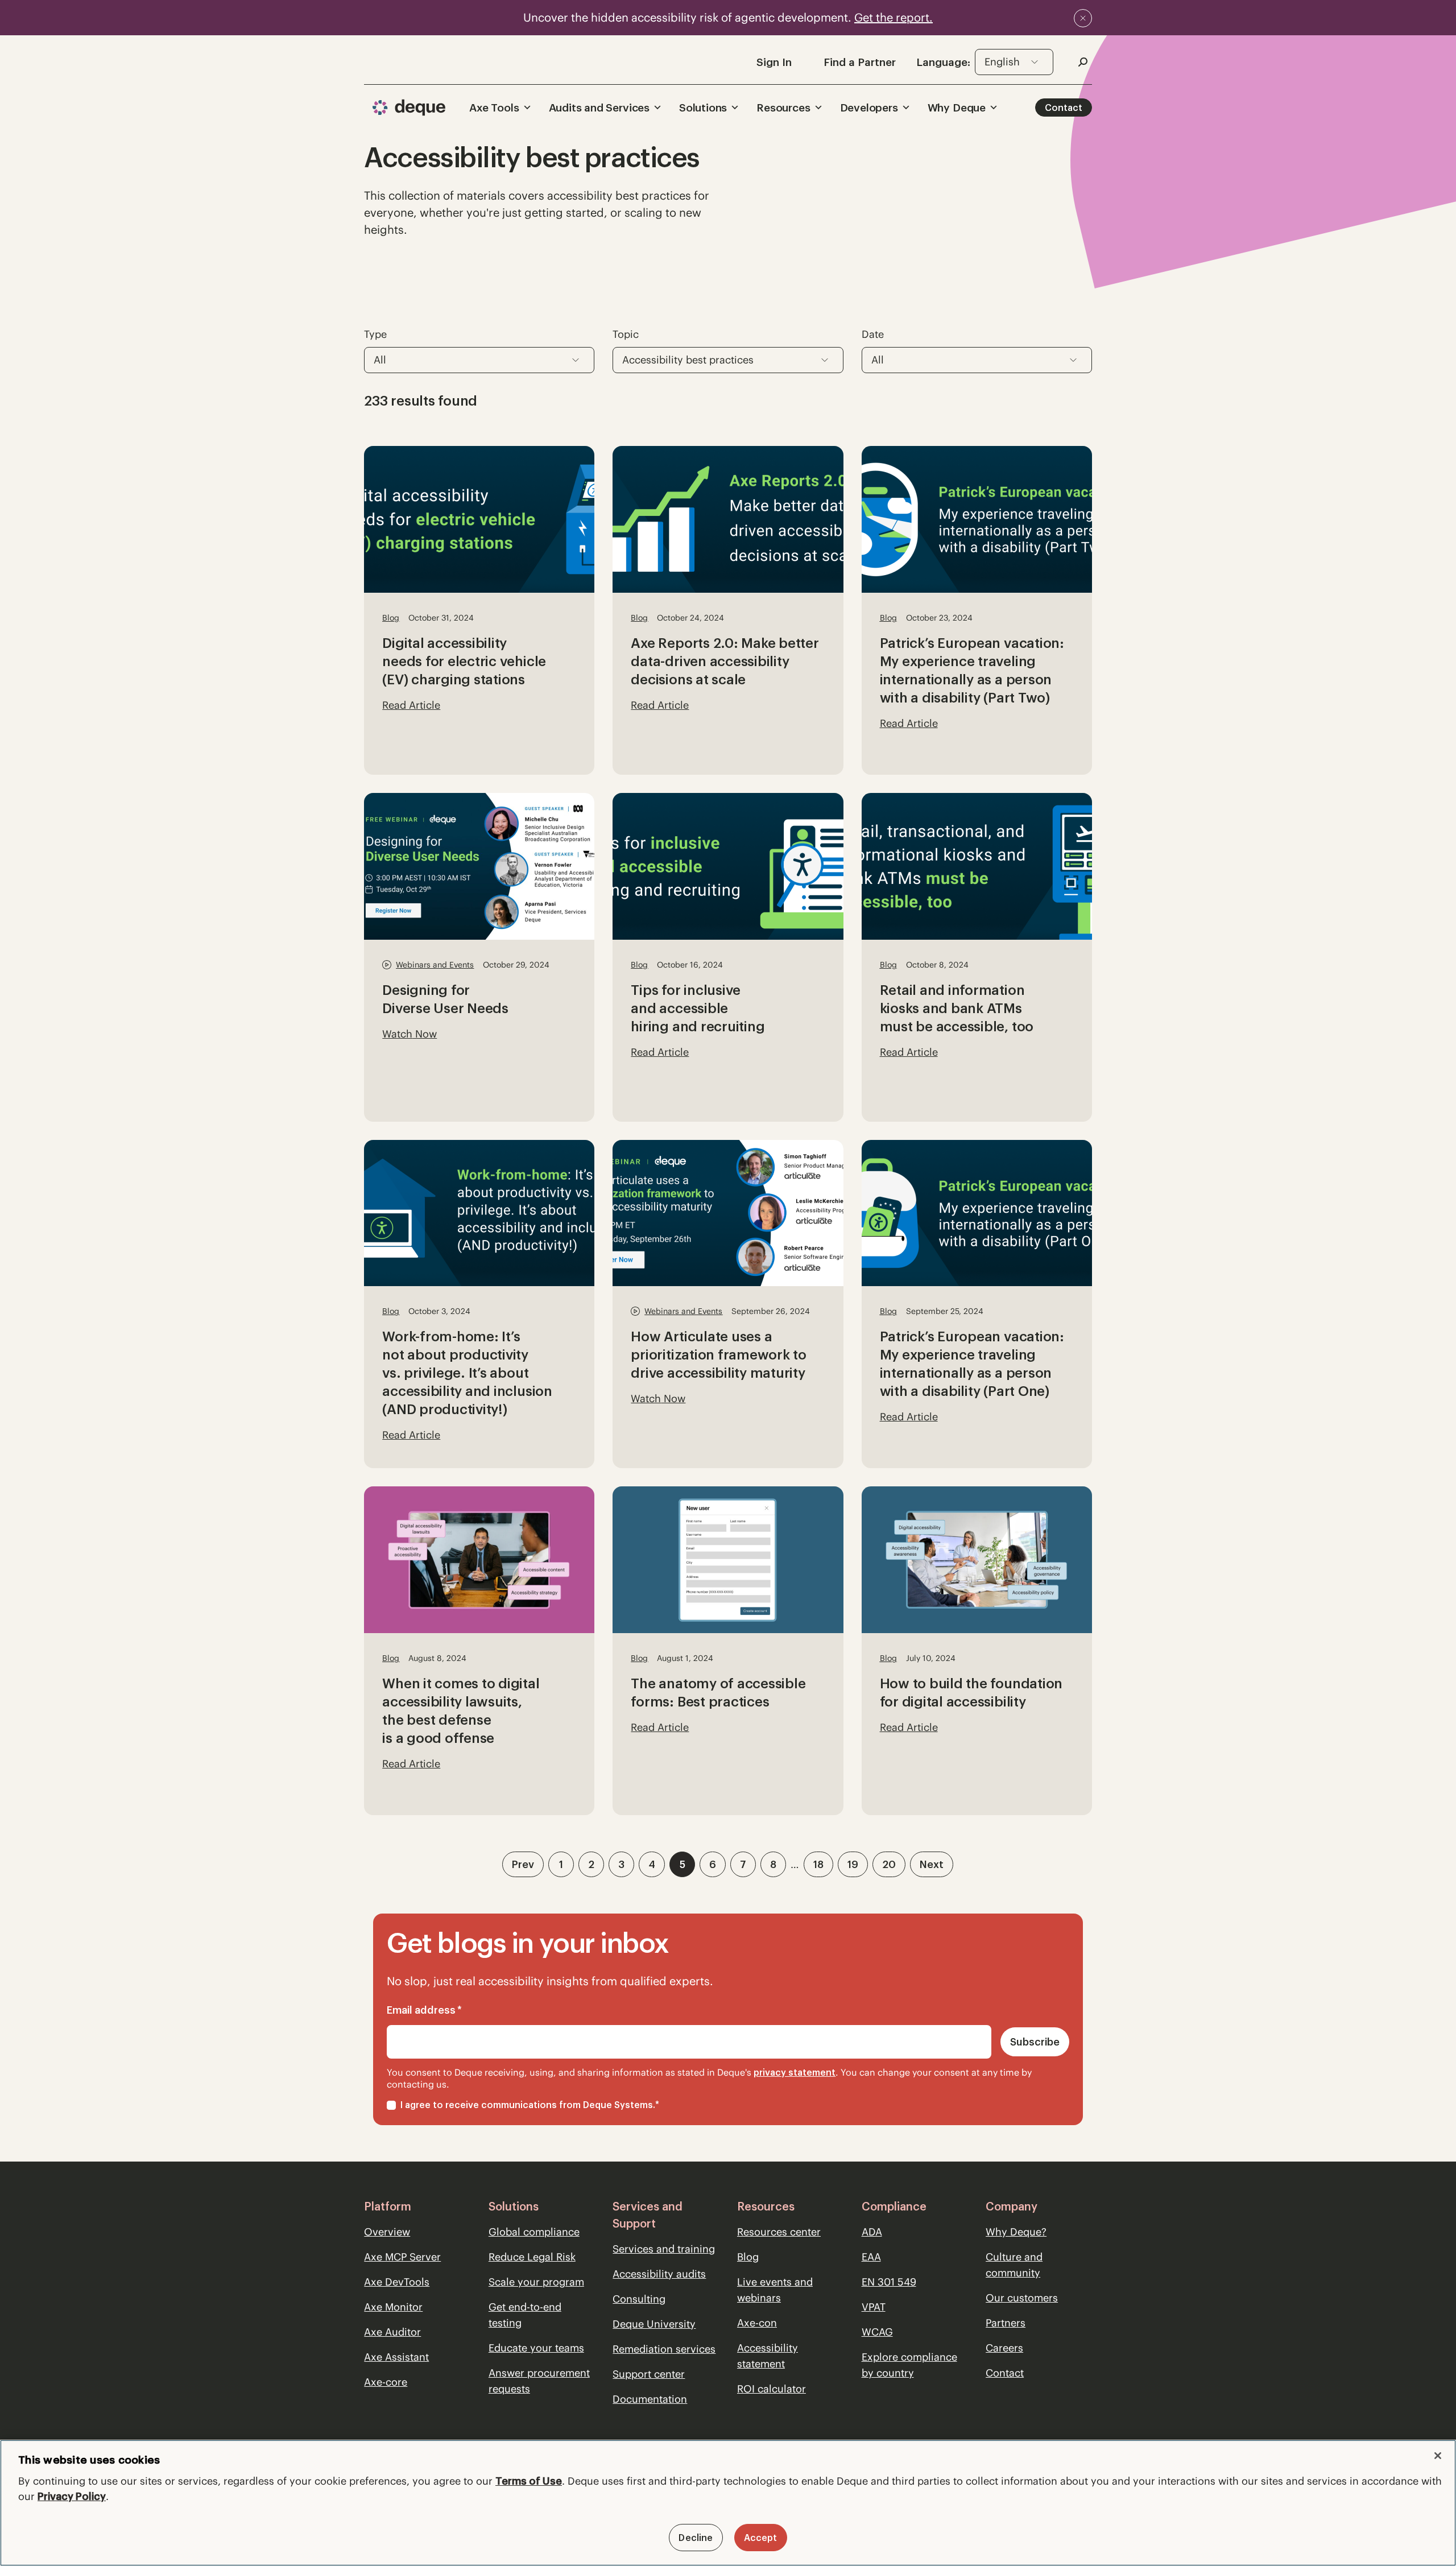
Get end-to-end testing (525, 2315)
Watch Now (409, 1034)
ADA (872, 2232)
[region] (728, 2503)
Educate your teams (536, 2348)
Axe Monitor (393, 2307)
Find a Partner (860, 62)
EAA (871, 2257)
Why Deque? (1016, 2232)
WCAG (877, 2332)
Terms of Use (529, 2481)
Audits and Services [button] (599, 108)
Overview (387, 2232)
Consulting (639, 2299)
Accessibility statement (768, 2356)
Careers (1004, 2348)
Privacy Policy (72, 2496)
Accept (761, 2538)
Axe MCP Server (402, 2257)
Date (873, 334)
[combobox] (1014, 62)
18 (818, 1864)
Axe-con (757, 2323)
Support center (649, 2374)
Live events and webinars (775, 2290)
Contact (1064, 108)
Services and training (664, 2249)
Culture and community (1014, 2265)
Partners (1006, 2323)
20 (889, 1864)
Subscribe (1035, 2042)
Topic (626, 334)
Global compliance (534, 2232)
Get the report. (894, 17)
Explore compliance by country (909, 2365)
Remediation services (664, 2349)
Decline (696, 2538)
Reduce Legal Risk (532, 2257)
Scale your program (536, 2282)
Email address (424, 2010)
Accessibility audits (659, 2274)
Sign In (774, 62)
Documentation (650, 2399)
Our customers (1022, 2298)
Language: (943, 62)
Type (375, 334)
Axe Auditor (392, 2332)
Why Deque (957, 108)
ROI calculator (772, 2389)
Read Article (411, 705)
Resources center (779, 2232)
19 (853, 1864)
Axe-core (386, 2382)
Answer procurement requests (539, 2381)
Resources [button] (783, 108)
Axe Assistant (396, 2357)
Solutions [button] (703, 108)
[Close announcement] (1083, 18)
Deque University (654, 2324)
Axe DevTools (397, 2282)
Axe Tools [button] (494, 108)
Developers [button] (869, 108)
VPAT (874, 2307)
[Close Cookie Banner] (1438, 2456)
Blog (748, 2257)
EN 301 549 (889, 2282)
